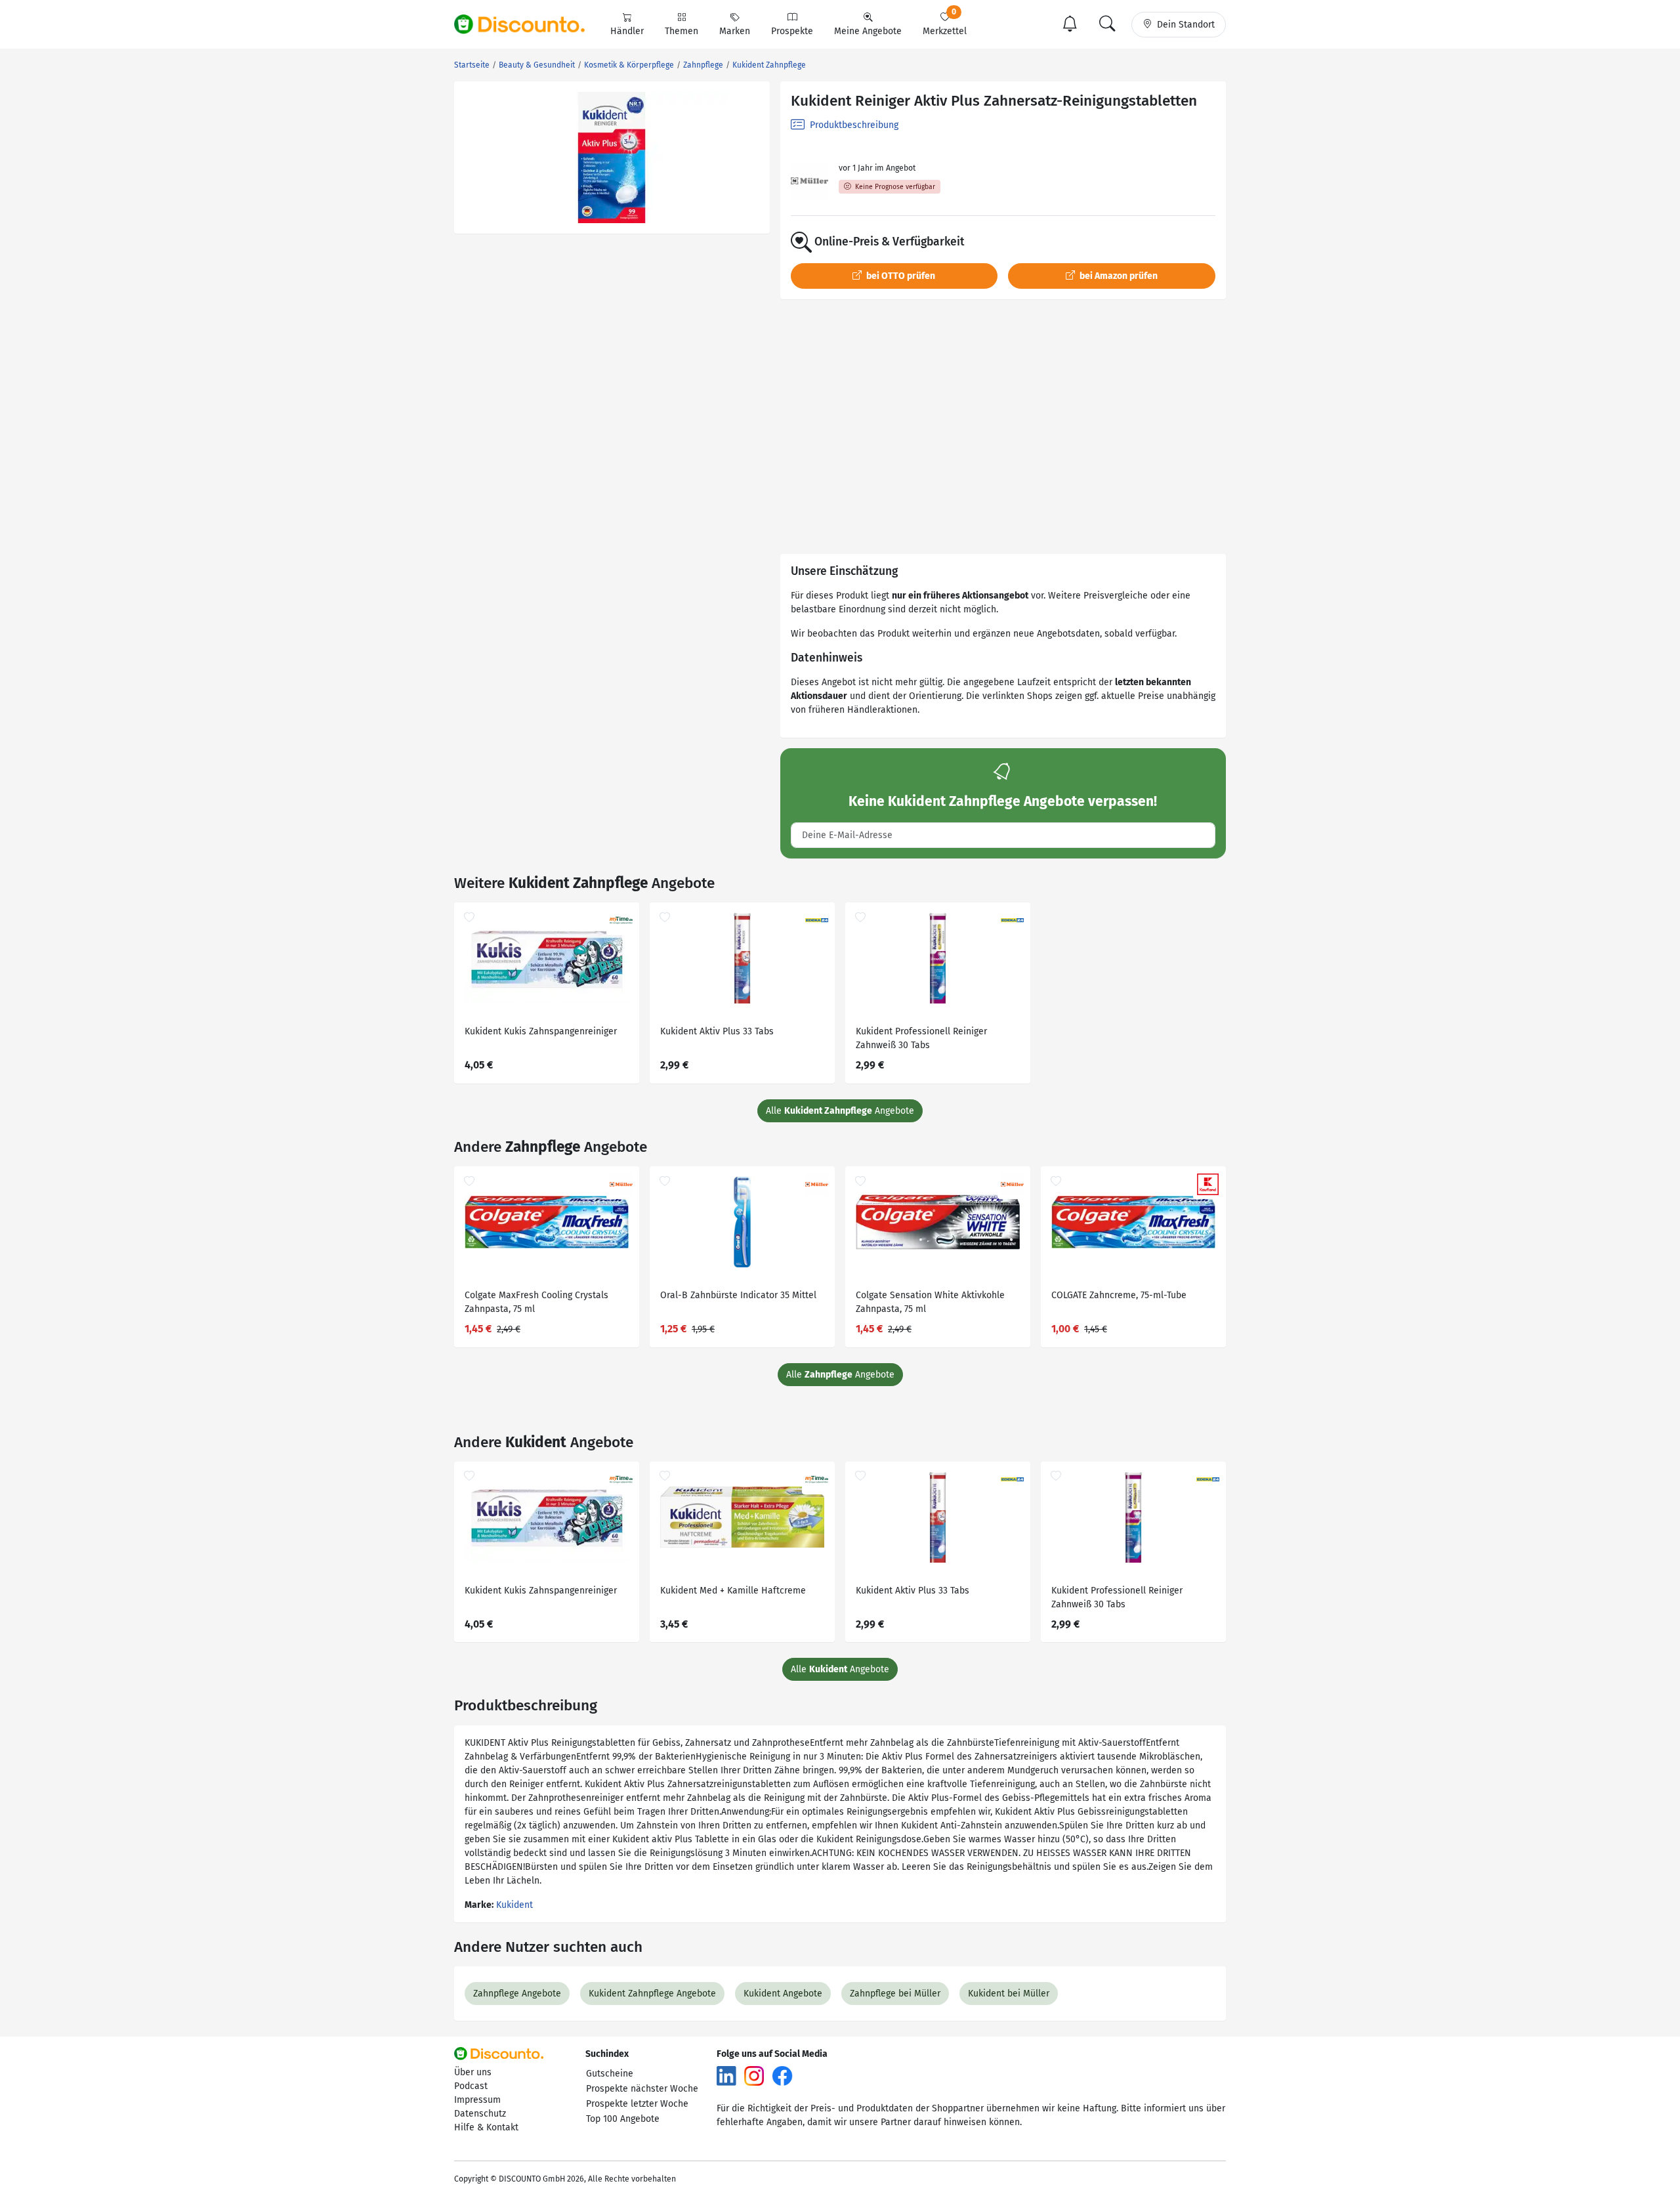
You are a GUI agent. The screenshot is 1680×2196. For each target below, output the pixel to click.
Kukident (514, 1905)
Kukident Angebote (783, 1994)
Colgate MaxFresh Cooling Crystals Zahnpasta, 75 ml (536, 1302)
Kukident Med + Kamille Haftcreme (733, 1591)
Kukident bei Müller (1009, 1994)
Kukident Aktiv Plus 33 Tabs (717, 1031)
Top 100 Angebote (623, 2119)
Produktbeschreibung (853, 125)
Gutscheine (610, 2074)
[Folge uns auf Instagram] (754, 2075)
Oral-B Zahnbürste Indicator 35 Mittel (738, 1295)
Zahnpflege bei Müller (895, 1994)
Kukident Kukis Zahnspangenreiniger (541, 1031)
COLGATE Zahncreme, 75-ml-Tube (1119, 1295)
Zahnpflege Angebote (517, 1994)
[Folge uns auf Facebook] (782, 2075)
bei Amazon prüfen (1118, 276)
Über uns (473, 2072)
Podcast (471, 2086)
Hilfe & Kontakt (486, 2127)
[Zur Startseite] (527, 24)
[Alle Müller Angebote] (809, 181)
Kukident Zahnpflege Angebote (652, 1994)
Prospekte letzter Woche (637, 2104)
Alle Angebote (840, 1111)
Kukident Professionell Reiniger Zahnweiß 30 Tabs (921, 1038)
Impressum (477, 2100)
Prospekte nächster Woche (642, 2089)
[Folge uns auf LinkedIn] (726, 2075)
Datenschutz (480, 2114)
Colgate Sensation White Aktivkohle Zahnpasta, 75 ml (930, 1302)
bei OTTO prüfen (900, 276)
